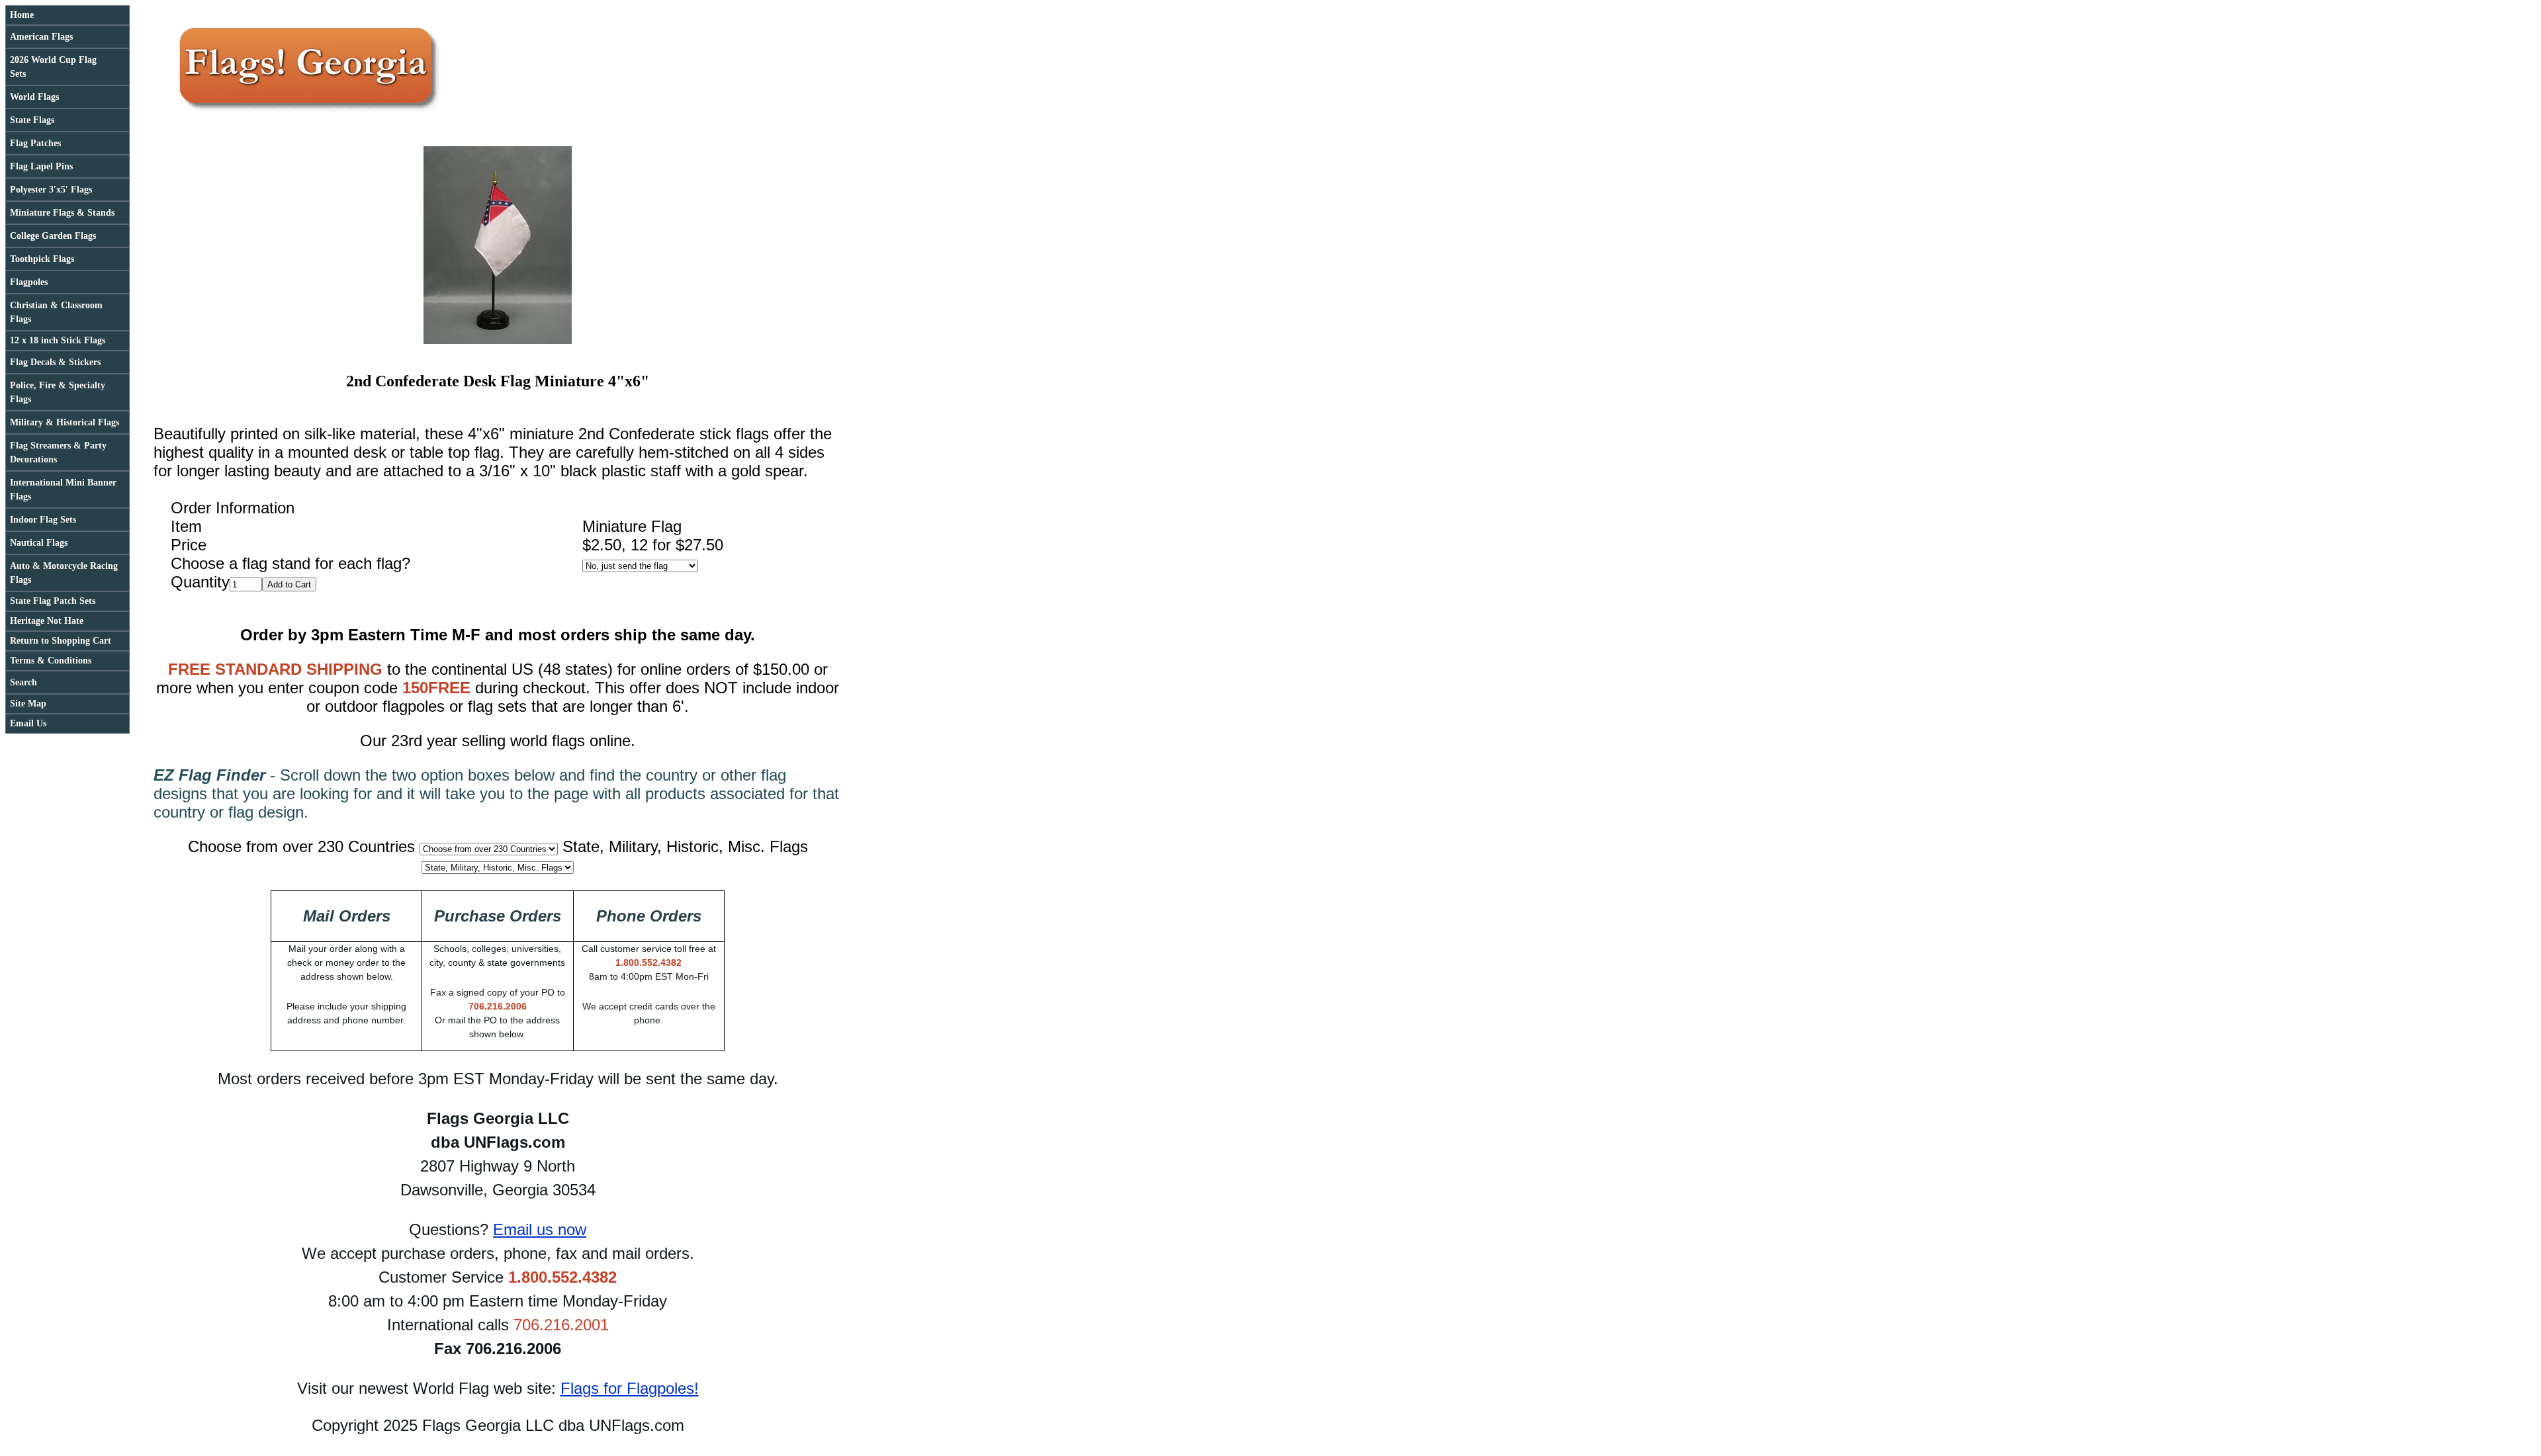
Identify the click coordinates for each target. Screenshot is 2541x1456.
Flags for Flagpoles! (630, 1388)
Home (22, 15)
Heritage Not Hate (47, 621)
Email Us (28, 723)
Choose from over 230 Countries (301, 846)
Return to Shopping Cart (61, 641)
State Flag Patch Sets (53, 601)
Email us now (540, 1229)
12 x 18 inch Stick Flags (58, 340)
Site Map (28, 704)
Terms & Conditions (51, 661)
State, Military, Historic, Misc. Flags (685, 846)
